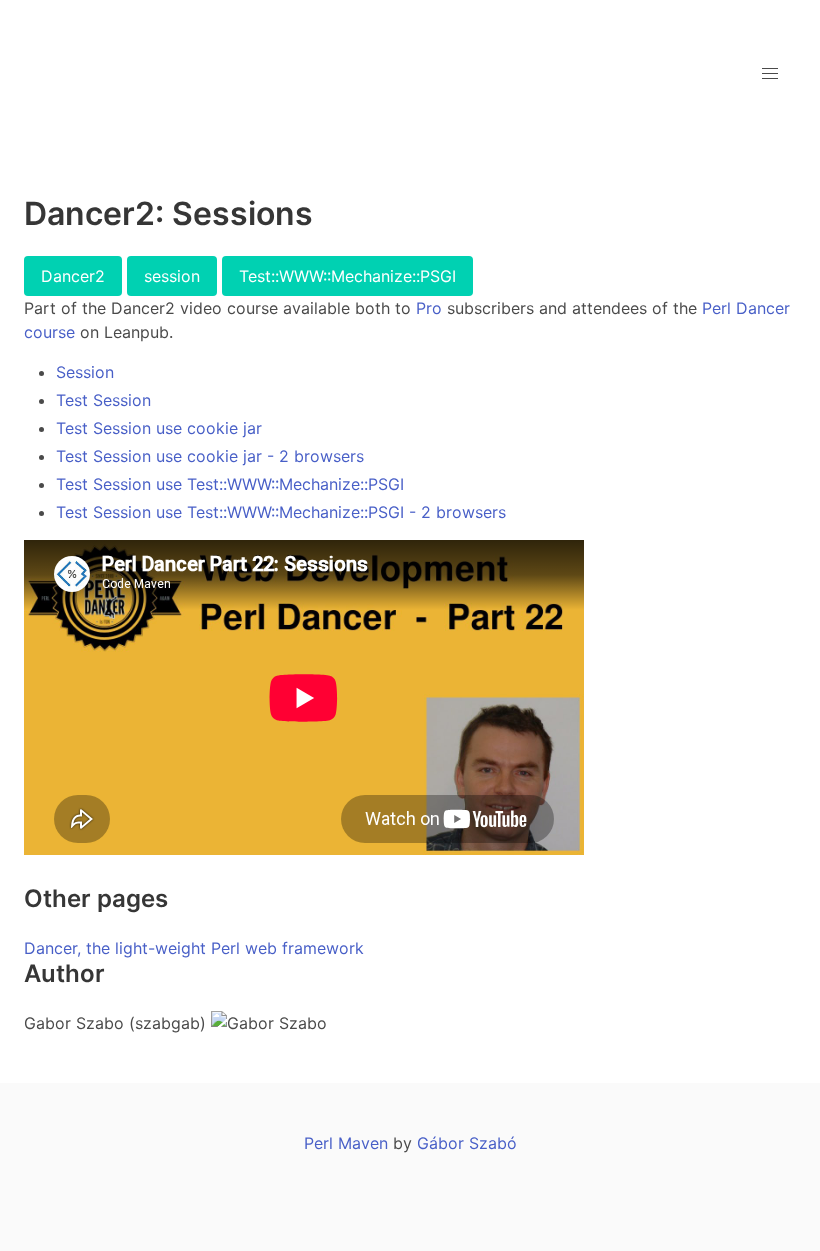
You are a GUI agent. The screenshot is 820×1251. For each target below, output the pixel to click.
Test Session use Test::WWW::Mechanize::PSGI (230, 484)
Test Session (103, 400)
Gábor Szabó (467, 1143)
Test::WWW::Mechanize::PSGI (347, 276)
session (172, 276)
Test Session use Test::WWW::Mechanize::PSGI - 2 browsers (281, 512)
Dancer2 (73, 276)
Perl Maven (346, 1143)
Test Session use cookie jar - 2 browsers (210, 456)
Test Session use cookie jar (159, 428)
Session (85, 372)
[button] (770, 74)
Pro (429, 308)
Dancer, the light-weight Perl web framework (194, 948)
